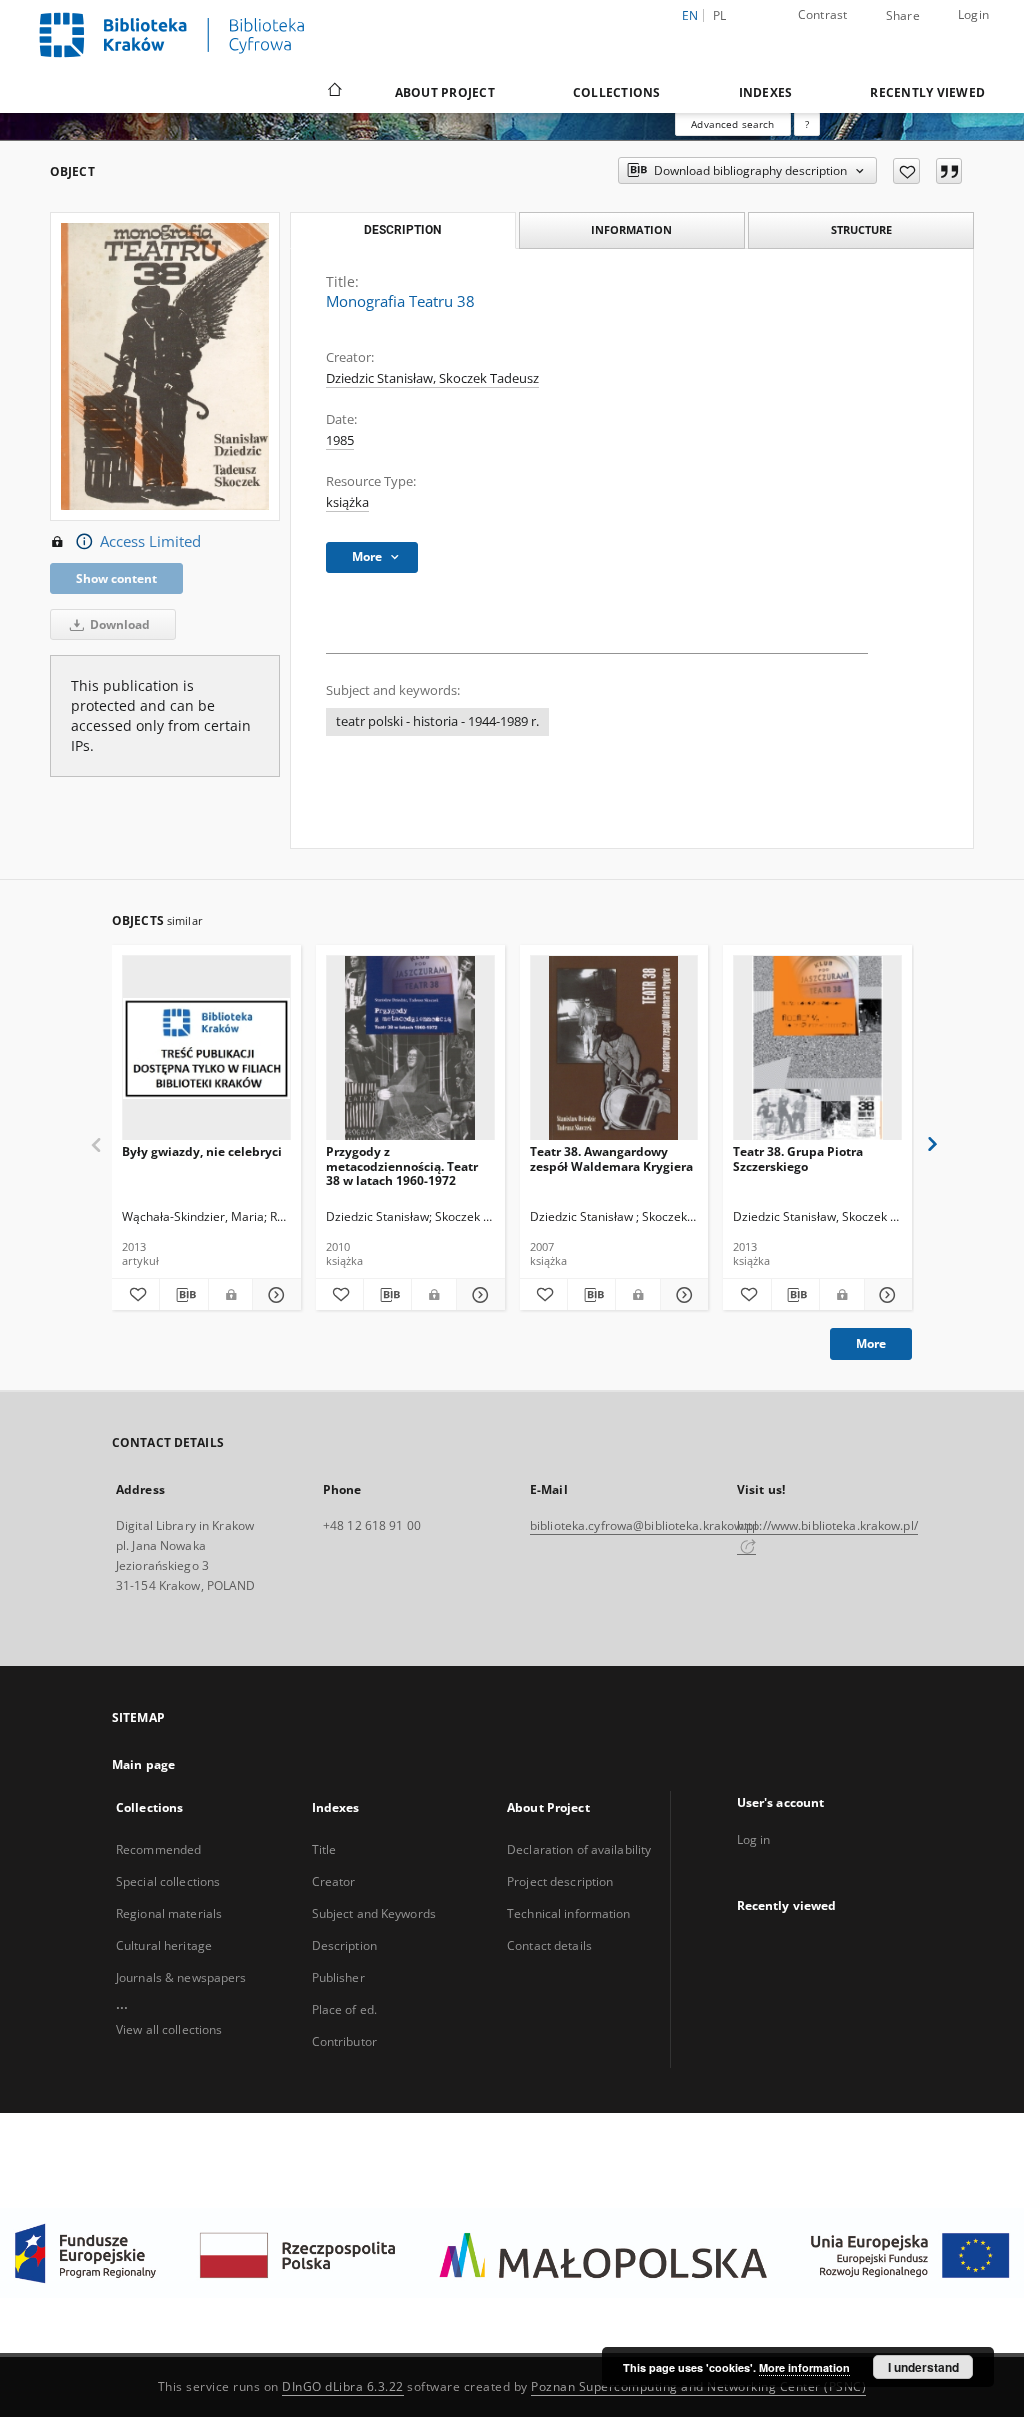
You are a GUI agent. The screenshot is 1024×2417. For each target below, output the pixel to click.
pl (720, 15)
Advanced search (732, 124)
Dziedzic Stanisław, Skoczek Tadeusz (432, 378)
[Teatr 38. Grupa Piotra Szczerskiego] (817, 1048)
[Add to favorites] (906, 171)
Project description (560, 1881)
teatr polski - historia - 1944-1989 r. (437, 721)
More (871, 1343)
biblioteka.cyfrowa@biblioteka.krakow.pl (643, 1525)
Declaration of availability (579, 1849)
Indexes (766, 92)
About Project (445, 92)
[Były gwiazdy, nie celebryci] (206, 1048)
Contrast (823, 14)
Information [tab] (631, 229)
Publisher (338, 1977)
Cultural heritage (164, 1945)
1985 (340, 440)
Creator (334, 1881)
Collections (617, 92)
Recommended (158, 1849)
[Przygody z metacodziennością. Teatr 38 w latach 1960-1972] (410, 1048)
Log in (754, 1839)
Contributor (344, 2041)
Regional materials (169, 1913)
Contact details (549, 1945)
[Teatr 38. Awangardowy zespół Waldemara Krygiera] (614, 1048)
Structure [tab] (861, 229)
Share (903, 16)
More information (804, 2367)
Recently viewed (927, 92)
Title (324, 1849)
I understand (923, 2367)
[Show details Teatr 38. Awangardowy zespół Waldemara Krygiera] (681, 1295)
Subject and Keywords (374, 1913)
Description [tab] (402, 230)
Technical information (569, 1913)
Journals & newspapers (181, 1977)
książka (347, 502)
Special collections (168, 1881)
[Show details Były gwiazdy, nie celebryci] (273, 1295)
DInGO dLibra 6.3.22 (343, 2386)
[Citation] (949, 171)
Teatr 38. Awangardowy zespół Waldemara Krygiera (611, 1158)
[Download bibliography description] (183, 1295)
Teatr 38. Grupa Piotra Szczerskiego (798, 1158)
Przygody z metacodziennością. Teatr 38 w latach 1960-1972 (402, 1165)
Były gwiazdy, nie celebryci (202, 1151)
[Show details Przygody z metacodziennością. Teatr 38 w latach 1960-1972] (477, 1295)
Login (973, 14)
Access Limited (150, 541)
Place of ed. (344, 2009)
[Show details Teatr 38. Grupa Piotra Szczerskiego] (885, 1295)
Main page (143, 1764)
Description (344, 1945)
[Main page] (333, 92)
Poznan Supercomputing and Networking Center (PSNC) (698, 2386)
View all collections (169, 2029)
